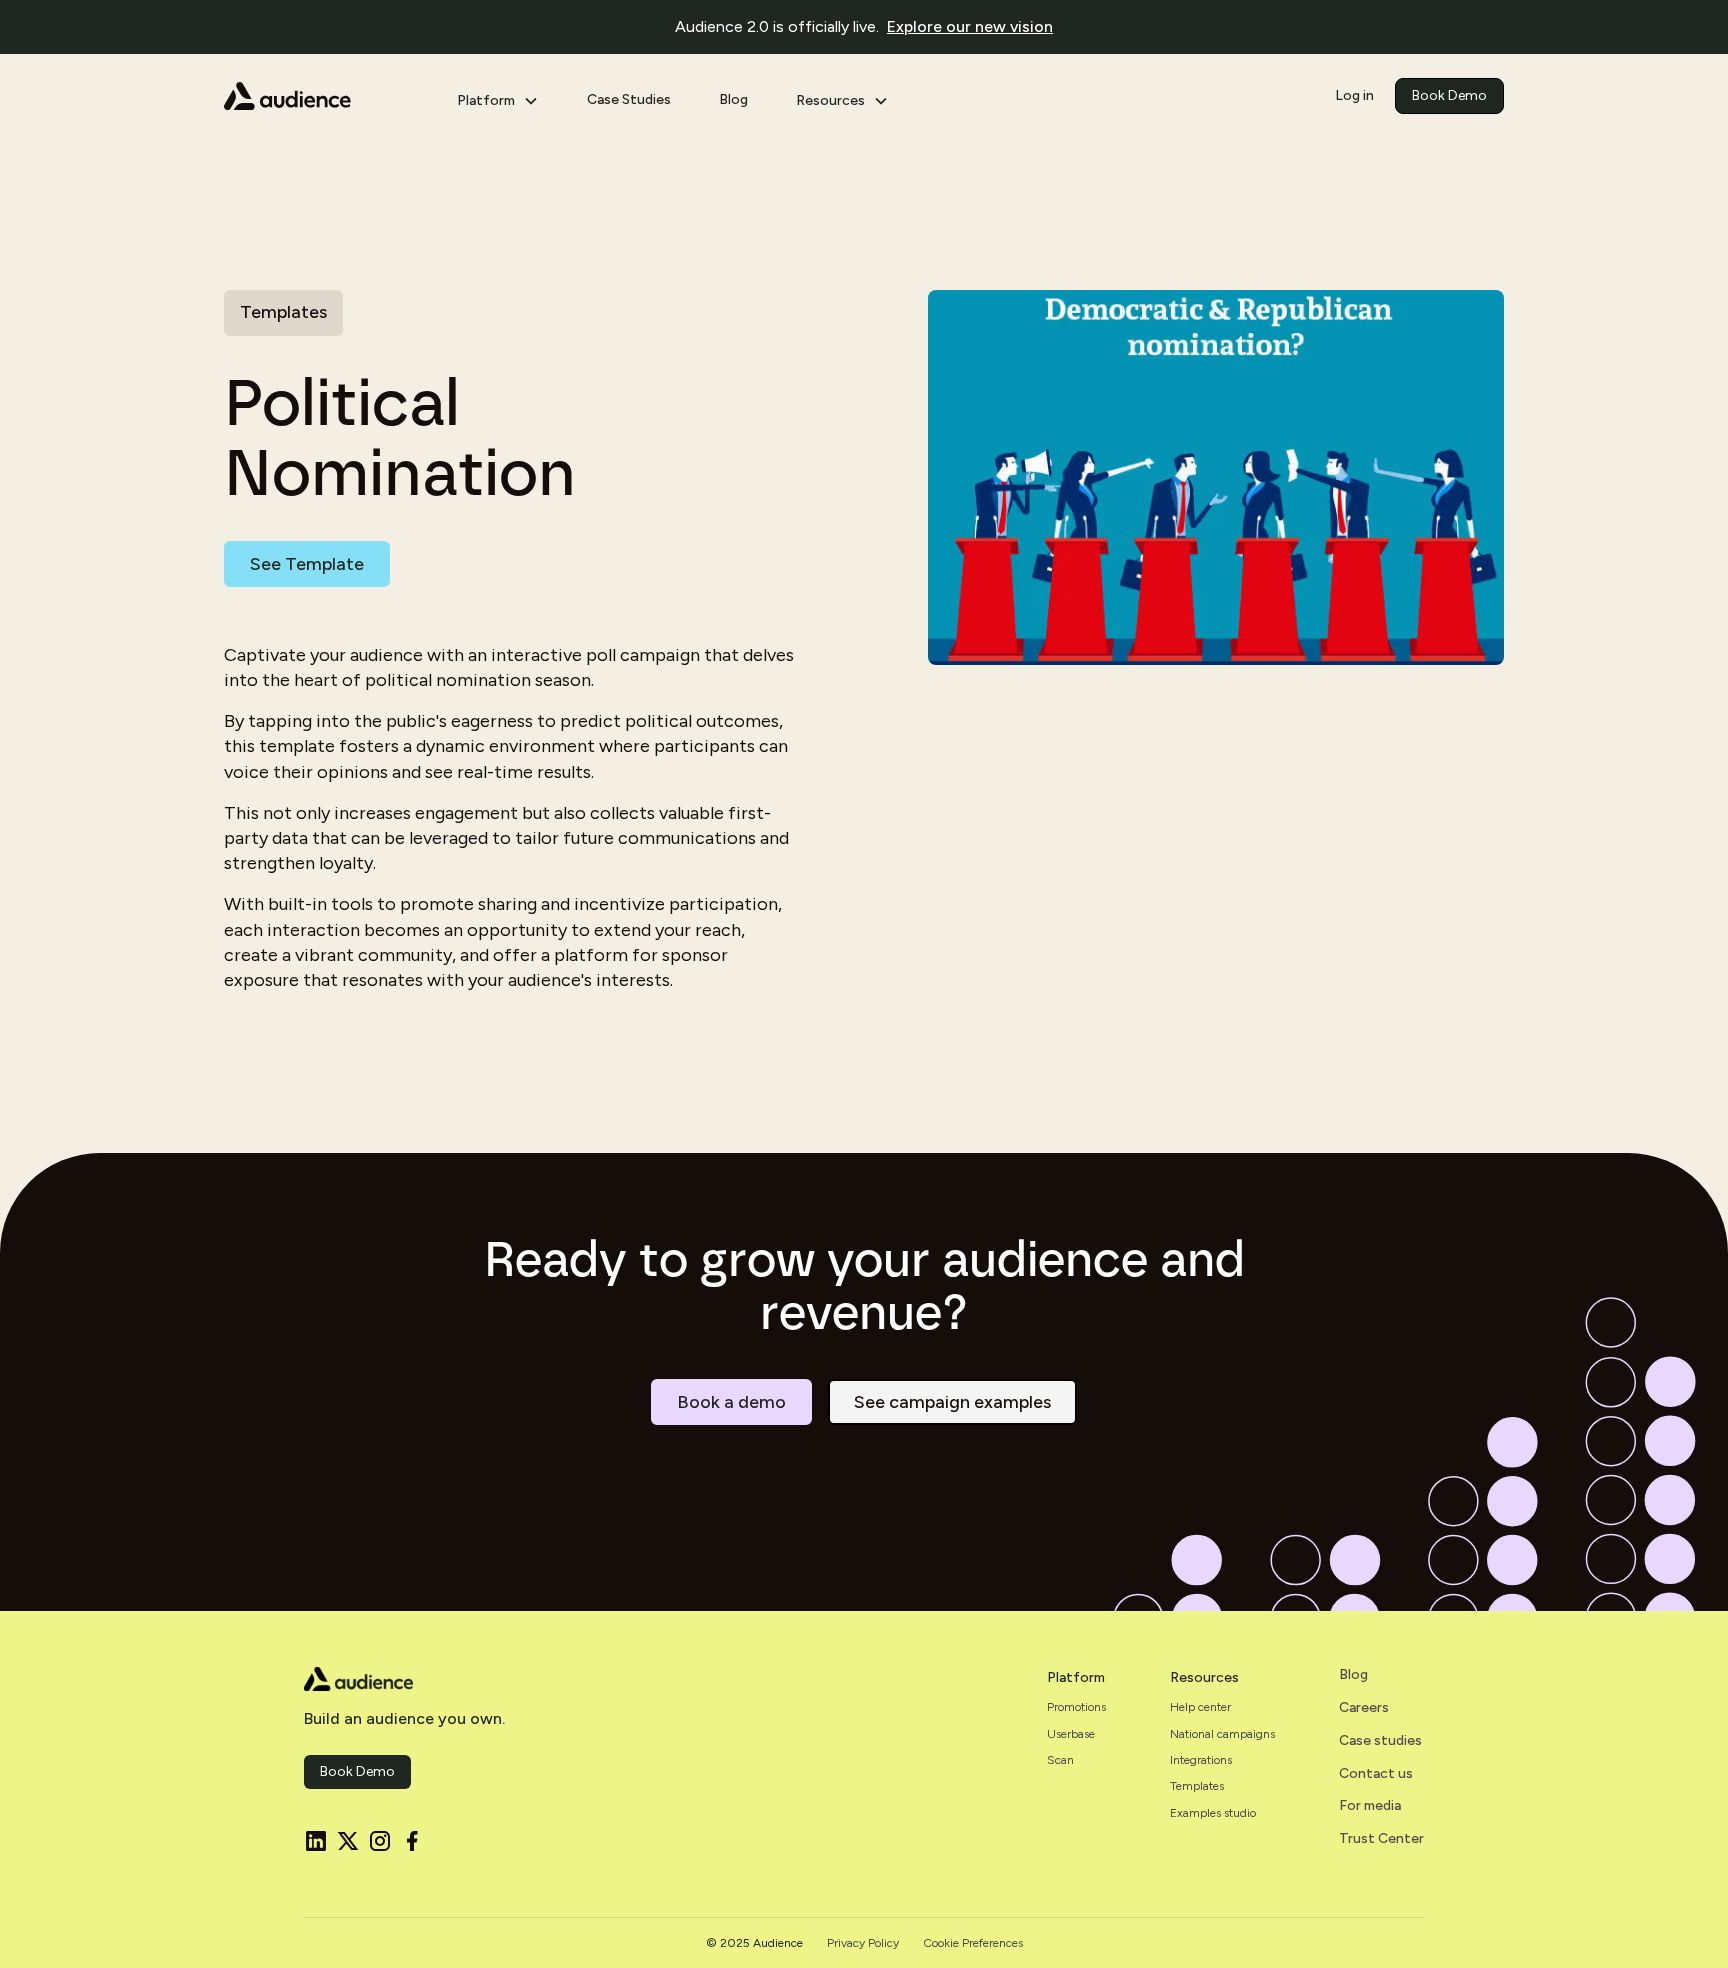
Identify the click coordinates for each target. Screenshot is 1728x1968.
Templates (1197, 1786)
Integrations (1201, 1760)
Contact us (1376, 1774)
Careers (1364, 1708)
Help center (1200, 1707)
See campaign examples (952, 1402)
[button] (498, 96)
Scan (1060, 1760)
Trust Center (1381, 1839)
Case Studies (629, 99)
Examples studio (1213, 1813)
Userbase (1071, 1734)
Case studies (1380, 1741)
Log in (1354, 95)
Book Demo (1449, 95)
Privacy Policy (863, 1943)
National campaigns (1222, 1734)
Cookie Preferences (973, 1943)
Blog (733, 99)
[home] (324, 96)
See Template (307, 564)
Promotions (1076, 1707)
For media (1370, 1806)
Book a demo (731, 1402)
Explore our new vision (970, 26)
